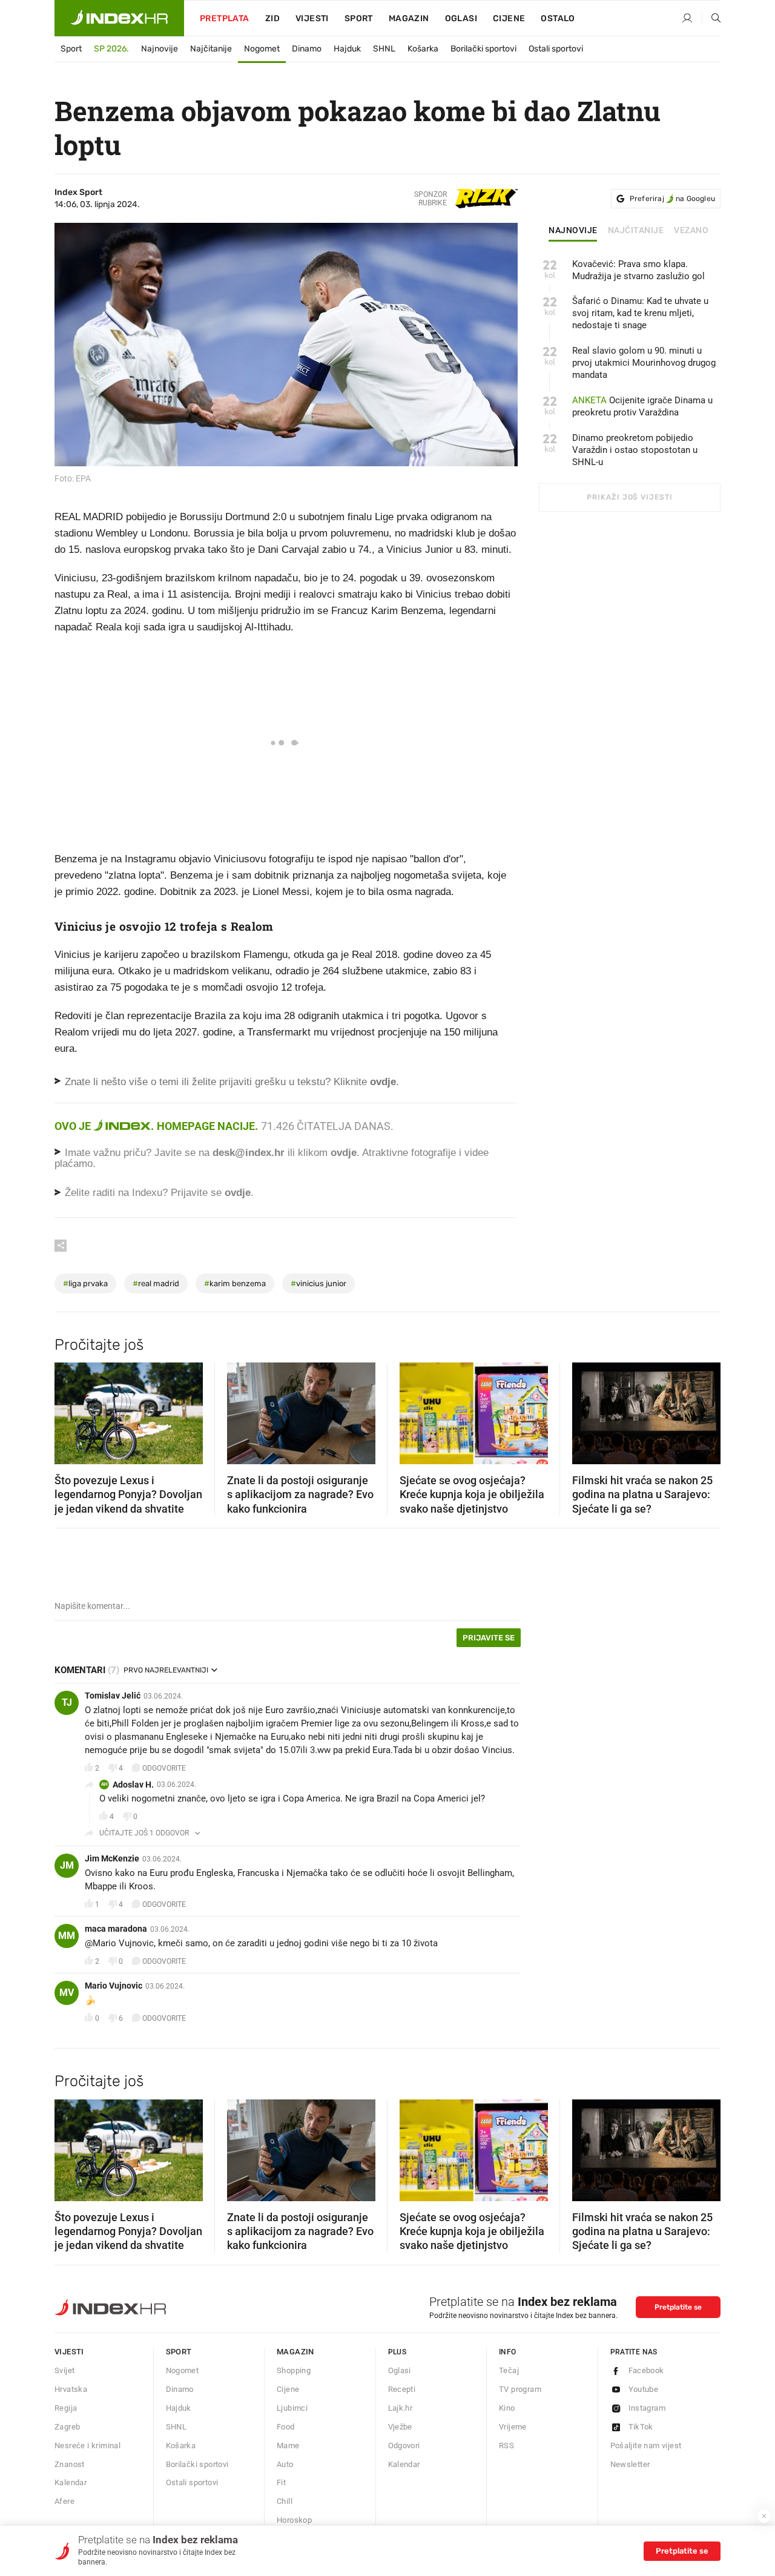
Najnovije (160, 49)
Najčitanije (211, 49)
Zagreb (67, 2427)
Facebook (646, 2370)
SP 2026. (111, 49)
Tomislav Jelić (113, 1696)
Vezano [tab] (691, 231)
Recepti (402, 2389)
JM (67, 1865)
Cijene (509, 18)
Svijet (64, 2370)
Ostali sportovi (556, 49)
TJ (67, 1702)
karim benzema (235, 1283)
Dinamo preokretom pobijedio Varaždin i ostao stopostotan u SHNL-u (635, 450)
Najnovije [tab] (573, 231)
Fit (281, 2482)
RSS (506, 2446)
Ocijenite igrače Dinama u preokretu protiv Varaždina (642, 406)
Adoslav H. (133, 1785)
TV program (520, 2389)
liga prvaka (85, 1283)
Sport (359, 18)
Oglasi (461, 18)
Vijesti (312, 18)
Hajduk (347, 49)
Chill (285, 2501)
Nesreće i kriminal (87, 2446)
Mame (288, 2446)
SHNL (384, 49)
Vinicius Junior (318, 1283)
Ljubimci (292, 2408)
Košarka (423, 49)
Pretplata (225, 18)
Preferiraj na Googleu (672, 199)
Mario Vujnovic (114, 1986)
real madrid (156, 1283)
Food (286, 2427)
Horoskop (294, 2520)
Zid (272, 18)
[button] (70, 1410)
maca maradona (116, 1929)
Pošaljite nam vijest (646, 2446)
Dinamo (307, 49)
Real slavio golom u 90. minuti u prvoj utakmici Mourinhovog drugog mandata (644, 363)
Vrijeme (513, 2427)
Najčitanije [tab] (636, 231)
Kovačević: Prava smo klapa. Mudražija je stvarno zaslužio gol (638, 270)
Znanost (70, 2464)
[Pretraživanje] (711, 19)
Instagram (647, 2408)
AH (104, 1784)
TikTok (641, 2427)
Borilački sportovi (483, 49)
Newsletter (630, 2464)
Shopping (294, 2370)
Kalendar (71, 2482)
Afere (64, 2501)
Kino (507, 2408)
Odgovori (404, 2446)
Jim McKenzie (112, 1858)
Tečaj (509, 2370)
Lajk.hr (401, 2408)
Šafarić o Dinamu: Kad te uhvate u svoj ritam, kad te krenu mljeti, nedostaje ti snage (640, 313)
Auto (285, 2464)
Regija (66, 2408)
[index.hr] (119, 18)
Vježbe (400, 2427)
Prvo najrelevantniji (166, 1670)
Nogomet (262, 49)
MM (67, 1936)
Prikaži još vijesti (629, 497)
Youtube (644, 2389)
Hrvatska (71, 2389)
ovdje (344, 1153)
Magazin (295, 2352)
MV (67, 1993)
